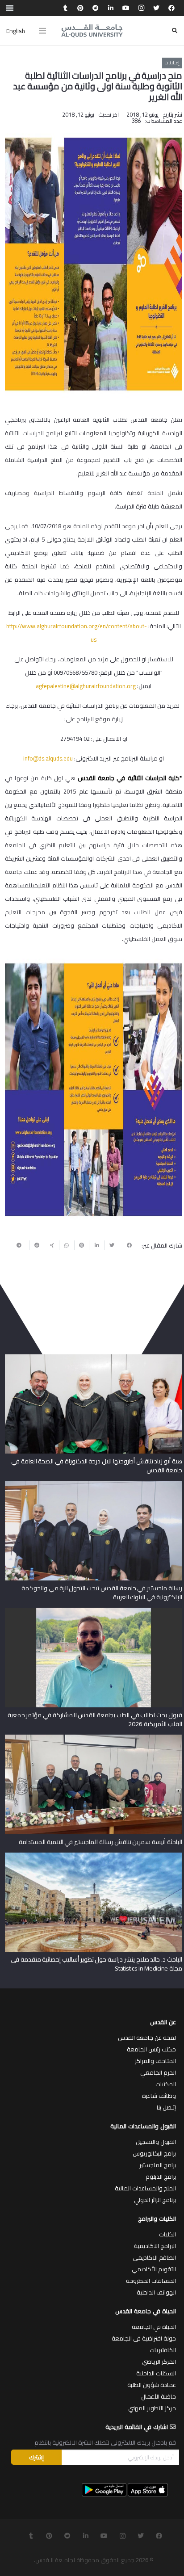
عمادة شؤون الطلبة (152, 2385)
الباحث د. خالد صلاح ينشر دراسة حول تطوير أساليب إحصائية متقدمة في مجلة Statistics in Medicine (96, 1964)
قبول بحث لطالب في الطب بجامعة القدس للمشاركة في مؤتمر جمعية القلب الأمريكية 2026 (95, 1719)
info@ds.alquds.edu (48, 758)
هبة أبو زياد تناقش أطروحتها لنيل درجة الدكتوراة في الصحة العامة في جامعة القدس (97, 1466)
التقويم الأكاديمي (154, 2269)
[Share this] (126, 1245)
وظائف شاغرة (159, 2096)
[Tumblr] (65, 8)
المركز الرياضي (159, 2362)
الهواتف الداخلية (156, 2292)
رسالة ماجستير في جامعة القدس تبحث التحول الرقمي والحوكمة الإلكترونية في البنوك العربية (102, 1593)
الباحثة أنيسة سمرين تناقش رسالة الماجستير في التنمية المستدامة (100, 1842)
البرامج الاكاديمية (155, 2246)
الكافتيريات (163, 2350)
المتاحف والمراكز (155, 2061)
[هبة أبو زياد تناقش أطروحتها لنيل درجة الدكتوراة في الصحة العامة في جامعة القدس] (94, 1357)
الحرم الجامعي (158, 2072)
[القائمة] (42, 31)
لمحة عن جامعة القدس (147, 2038)
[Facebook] (171, 8)
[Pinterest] (80, 8)
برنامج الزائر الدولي (155, 2200)
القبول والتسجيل (156, 2142)
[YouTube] (126, 8)
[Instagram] (141, 8)
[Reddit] (96, 8)
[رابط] (92, 31)
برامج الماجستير (158, 2165)
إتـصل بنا (166, 2107)
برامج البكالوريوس (154, 2153)
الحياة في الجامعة (154, 2327)
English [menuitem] (16, 31)
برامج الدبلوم (161, 2177)
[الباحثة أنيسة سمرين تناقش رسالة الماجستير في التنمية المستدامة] (94, 1738)
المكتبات (166, 2084)
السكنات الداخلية (156, 2373)
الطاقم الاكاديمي (154, 2257)
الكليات (167, 2234)
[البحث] (175, 31)
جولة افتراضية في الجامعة (144, 2338)
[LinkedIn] (111, 8)
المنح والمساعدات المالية (145, 2188)
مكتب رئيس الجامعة (151, 2049)
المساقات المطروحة (151, 2281)
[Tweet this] (112, 1245)
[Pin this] (82, 1245)
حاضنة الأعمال (159, 2396)
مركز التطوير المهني (152, 2408)
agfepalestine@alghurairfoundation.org (86, 686)
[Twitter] (156, 8)
